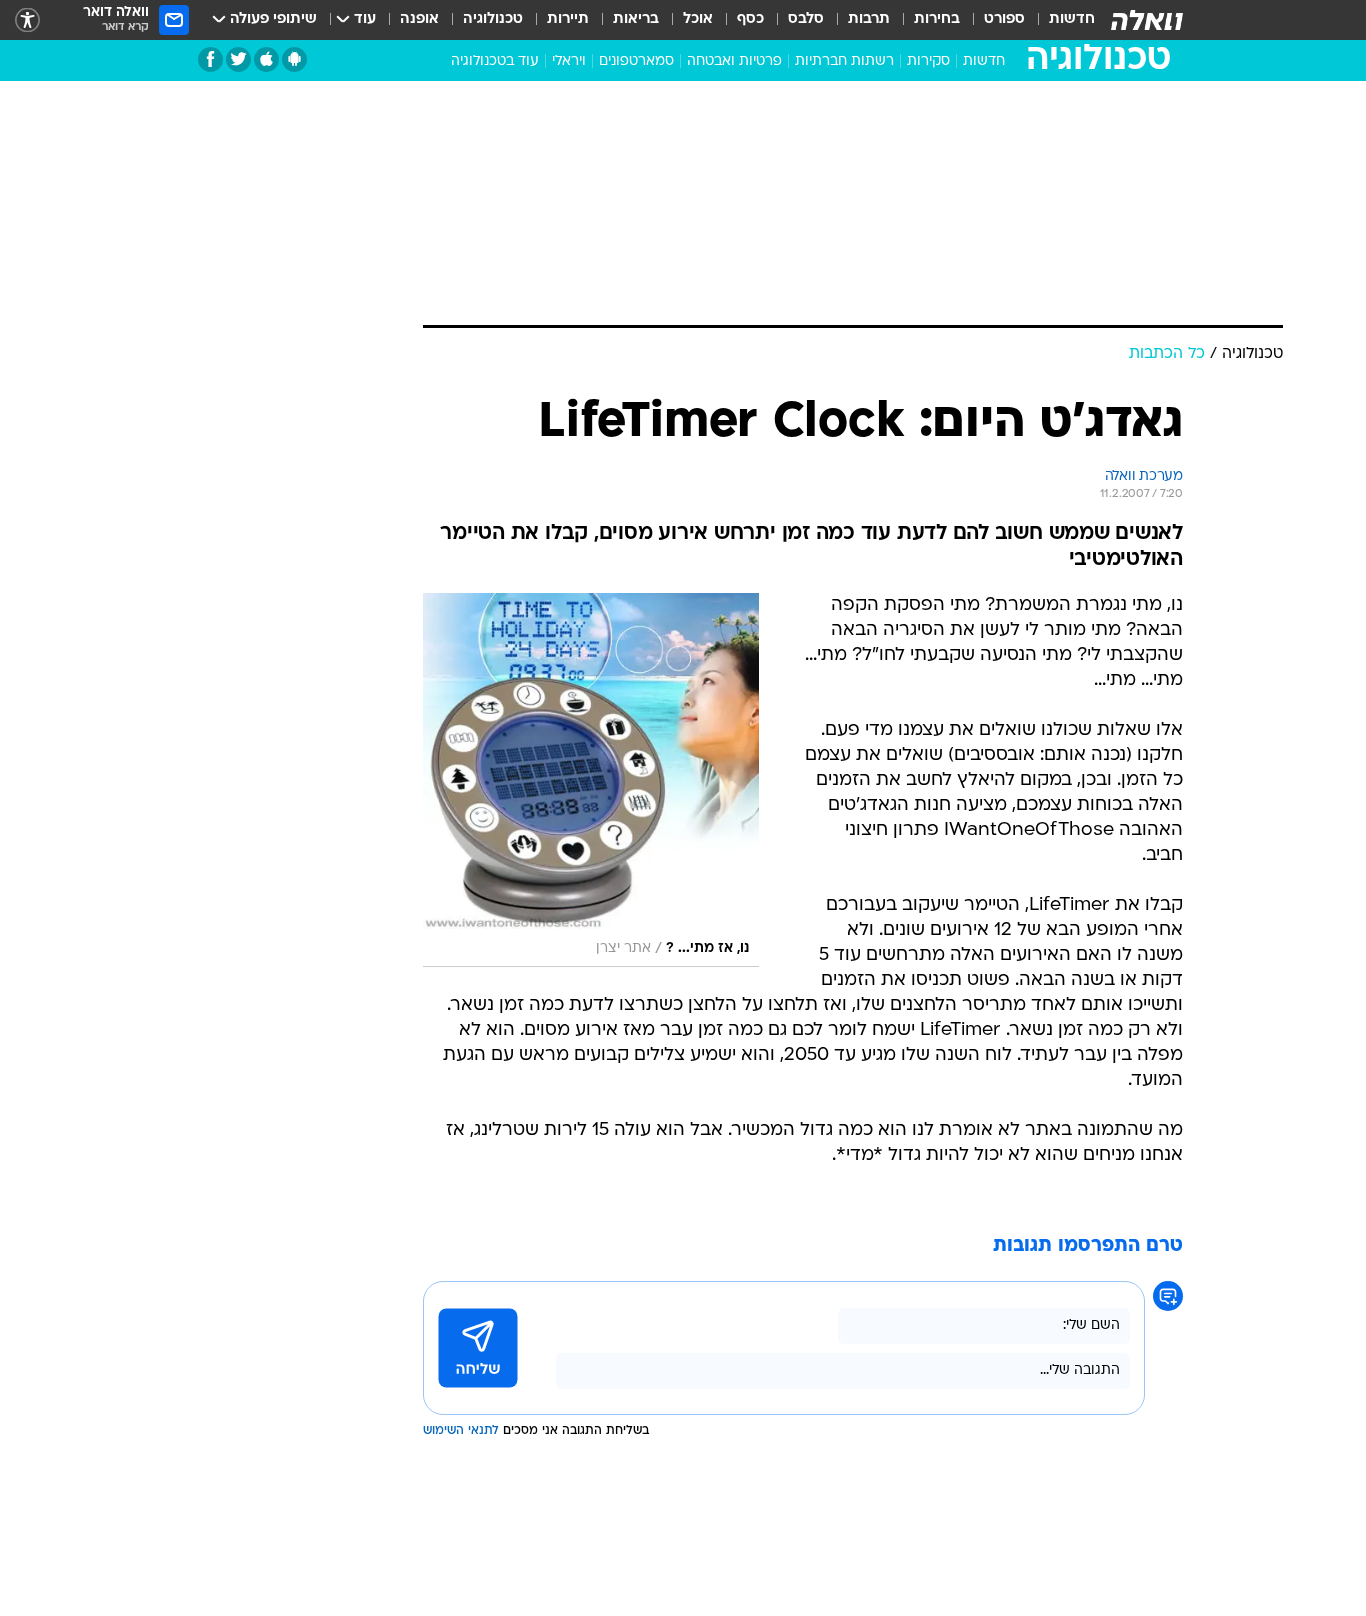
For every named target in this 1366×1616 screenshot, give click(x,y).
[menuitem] (1060, 20)
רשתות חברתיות (844, 61)
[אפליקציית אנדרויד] (294, 59)
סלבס (806, 19)
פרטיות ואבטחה (734, 61)
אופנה (419, 19)
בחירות (937, 19)
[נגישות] (27, 20)
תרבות (869, 19)
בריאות (636, 19)
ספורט (1004, 19)
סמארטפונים (636, 61)
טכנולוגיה (493, 19)
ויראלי (569, 61)
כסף (750, 19)
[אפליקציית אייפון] (266, 59)
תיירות (568, 19)
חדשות (1072, 19)
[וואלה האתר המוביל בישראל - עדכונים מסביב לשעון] (1147, 20)
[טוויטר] (238, 59)
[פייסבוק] (210, 59)
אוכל (698, 19)
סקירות (928, 61)
